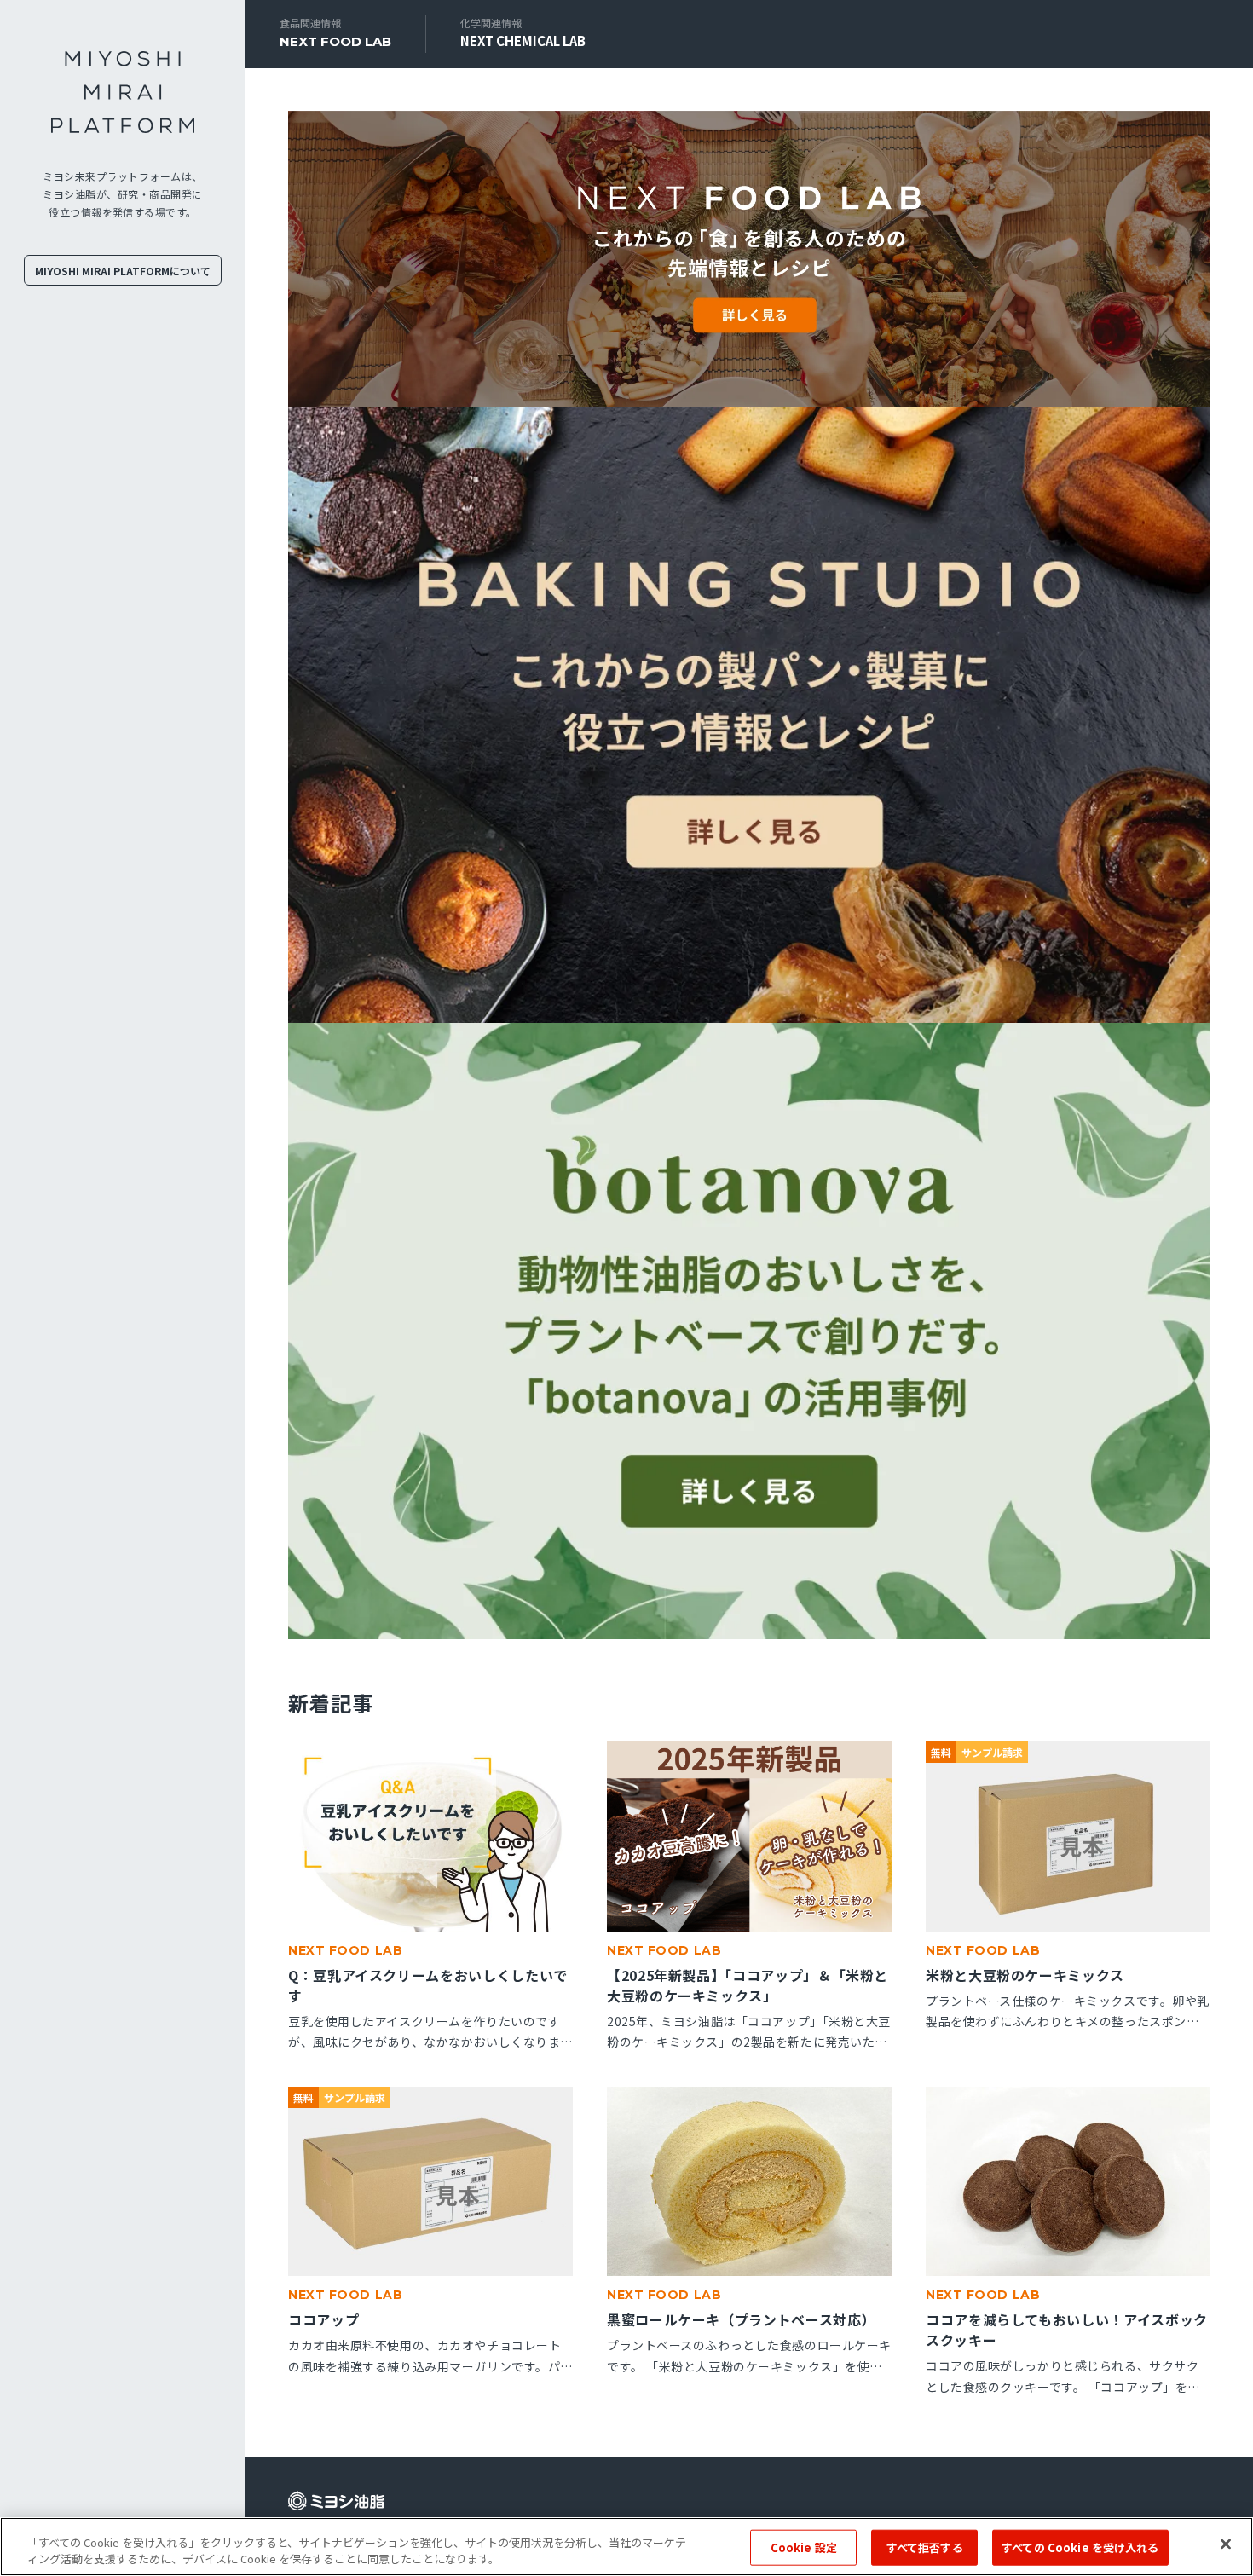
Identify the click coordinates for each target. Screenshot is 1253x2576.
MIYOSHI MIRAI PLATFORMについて (123, 271)
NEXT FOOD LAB (335, 41)
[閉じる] (1226, 2544)
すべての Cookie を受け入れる (1080, 2547)
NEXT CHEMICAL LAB (523, 40)
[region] (626, 2547)
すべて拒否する (925, 2547)
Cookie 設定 (804, 2547)
